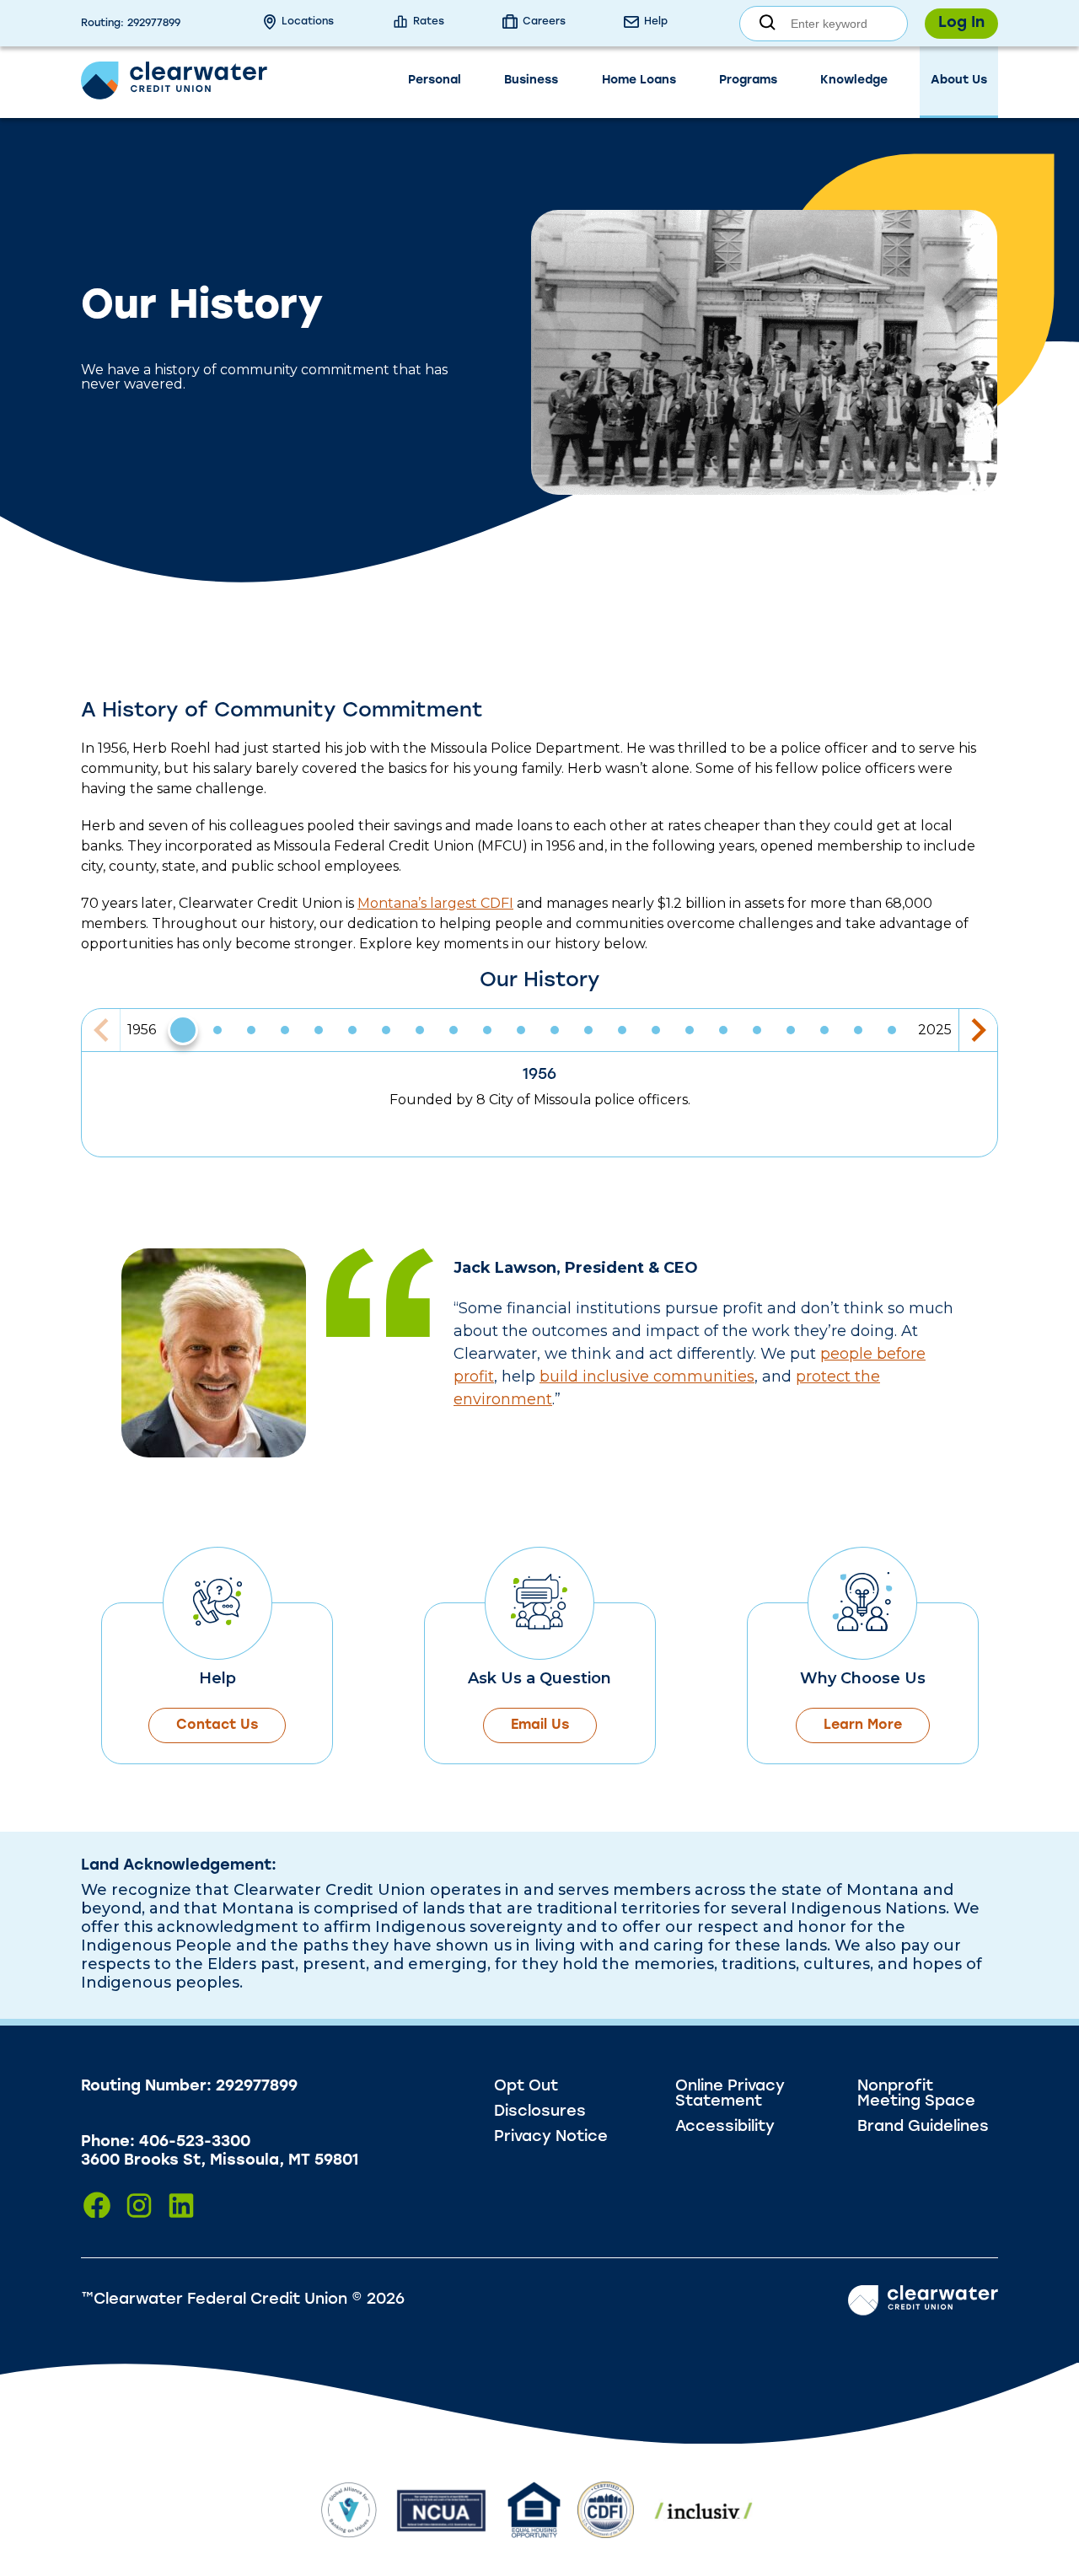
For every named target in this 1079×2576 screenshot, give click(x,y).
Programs (748, 80)
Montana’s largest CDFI (435, 903)
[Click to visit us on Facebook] (97, 2206)
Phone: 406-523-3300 (166, 2143)
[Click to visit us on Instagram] (139, 2206)
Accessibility (725, 2128)
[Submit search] (768, 23)
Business (531, 80)
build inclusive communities (647, 1377)
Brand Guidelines (923, 2128)
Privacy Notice (551, 2138)
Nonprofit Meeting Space (916, 2095)
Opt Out (526, 2087)
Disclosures (540, 2112)
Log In (961, 24)
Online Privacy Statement (730, 2095)
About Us (959, 80)
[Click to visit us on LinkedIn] (181, 2206)
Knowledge (854, 80)
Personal (435, 80)
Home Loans (639, 80)
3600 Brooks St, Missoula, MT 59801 (220, 2161)
